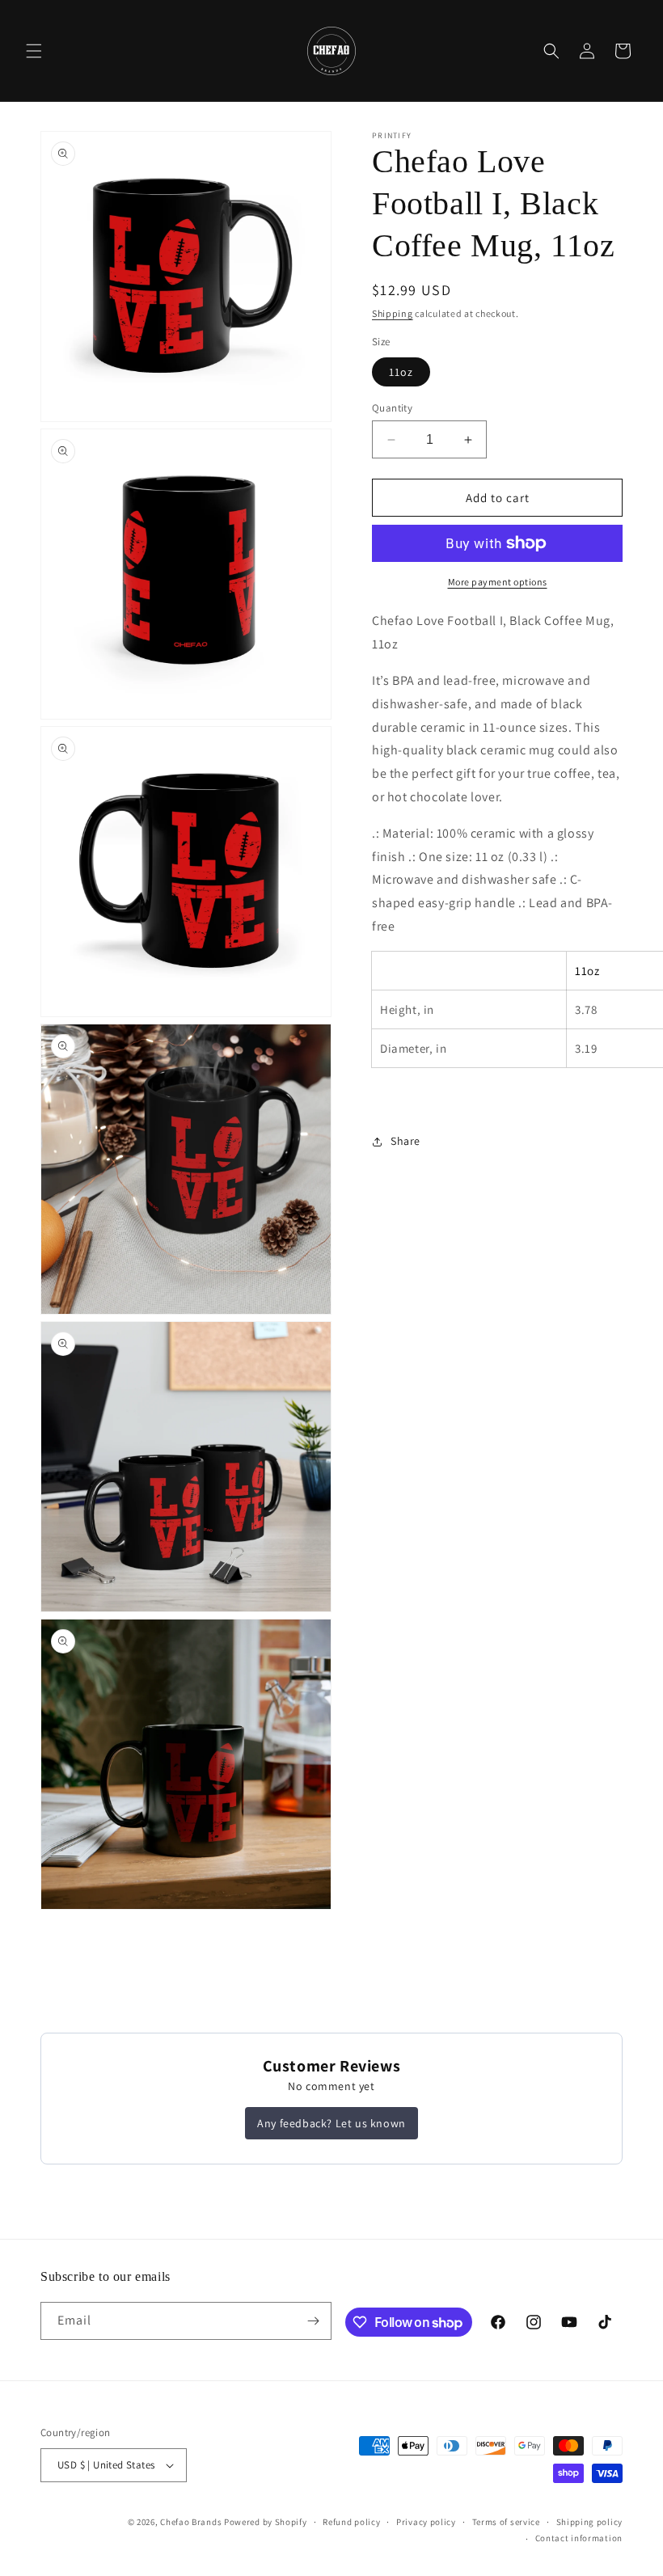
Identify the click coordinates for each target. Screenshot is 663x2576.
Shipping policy (590, 2522)
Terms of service (506, 2522)
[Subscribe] (313, 2321)
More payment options (498, 582)
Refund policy (351, 2522)
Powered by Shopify (266, 2522)
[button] (34, 51)
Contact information (579, 2538)
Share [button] (405, 1141)
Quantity (392, 408)
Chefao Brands (191, 2522)
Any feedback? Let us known (331, 2123)
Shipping (393, 313)
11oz (401, 372)
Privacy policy (426, 2522)
